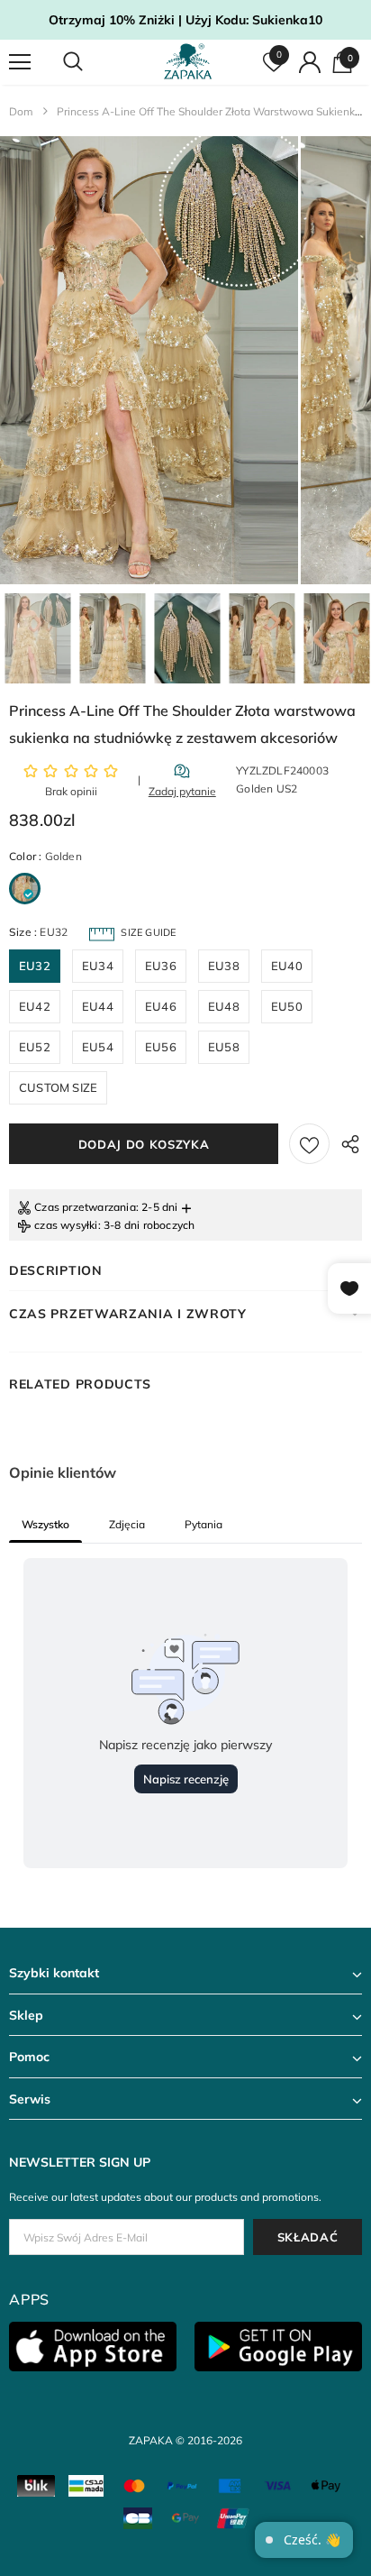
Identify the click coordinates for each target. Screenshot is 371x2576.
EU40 (287, 966)
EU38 (224, 966)
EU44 (98, 1006)
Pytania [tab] (204, 1524)
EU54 (98, 1047)
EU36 (161, 966)
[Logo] (188, 62)
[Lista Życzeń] (309, 1144)
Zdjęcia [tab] (127, 1524)
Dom (21, 111)
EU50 (287, 1006)
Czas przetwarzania (85, 1207)
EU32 (35, 966)
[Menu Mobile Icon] (20, 62)
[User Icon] (310, 62)
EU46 (161, 1006)
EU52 (35, 1047)
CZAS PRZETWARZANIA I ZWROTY (128, 1314)
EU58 (224, 1047)
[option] (149, 360)
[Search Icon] (90, 62)
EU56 (161, 1047)
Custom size (58, 1087)
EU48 (224, 1006)
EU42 (35, 1006)
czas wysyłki (66, 1225)
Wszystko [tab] (45, 1524)
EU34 (98, 966)
